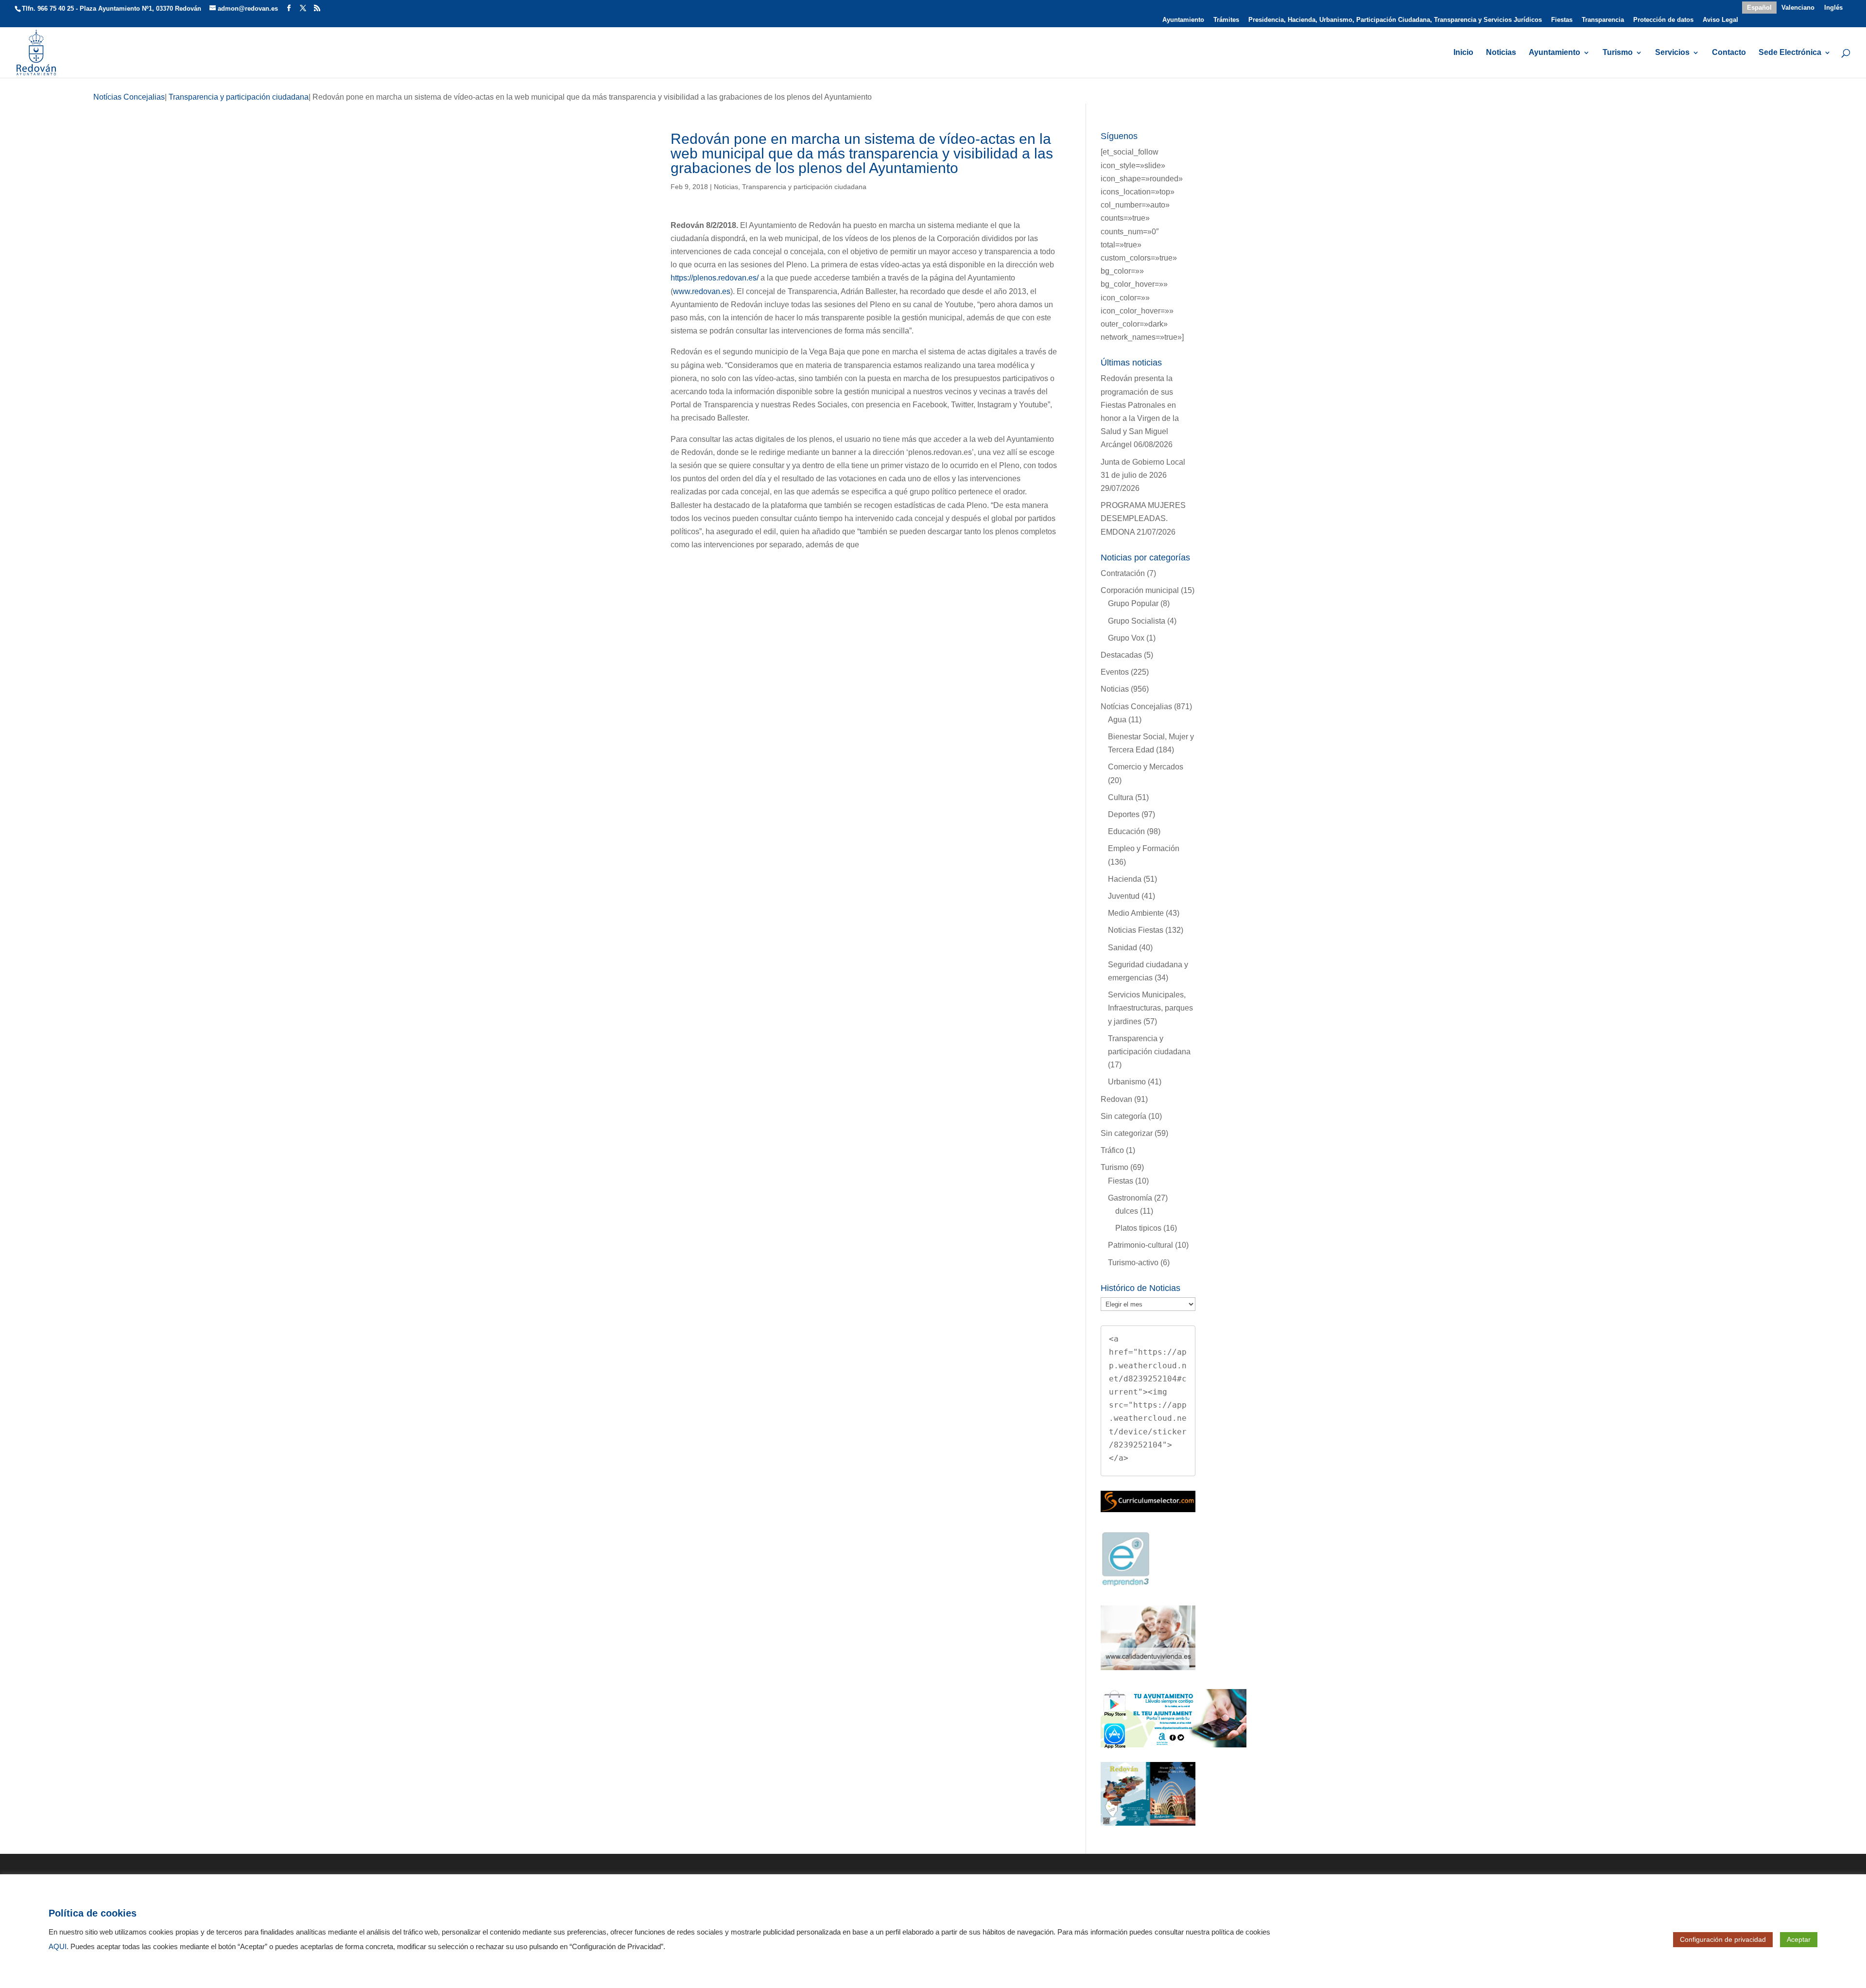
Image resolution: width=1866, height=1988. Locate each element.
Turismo (1618, 53)
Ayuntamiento (1183, 20)
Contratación (1123, 573)
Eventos (1115, 672)
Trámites (1226, 20)
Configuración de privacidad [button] (1723, 1939)
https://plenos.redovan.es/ (715, 278)
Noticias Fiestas (1136, 930)
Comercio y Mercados (1146, 767)
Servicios (1672, 53)
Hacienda (1125, 879)
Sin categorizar (1127, 1133)
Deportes (1124, 814)
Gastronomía (1130, 1198)
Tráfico (1112, 1150)
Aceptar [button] (1799, 1939)
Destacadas (1121, 655)
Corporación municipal (1140, 590)
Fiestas (1562, 20)
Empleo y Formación (1144, 848)
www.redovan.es (702, 291)
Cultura (1121, 797)
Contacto (1729, 53)
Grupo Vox (1126, 638)
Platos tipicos (1138, 1228)
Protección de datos (1663, 20)
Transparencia (1603, 20)
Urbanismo (1127, 1082)
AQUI (58, 1947)
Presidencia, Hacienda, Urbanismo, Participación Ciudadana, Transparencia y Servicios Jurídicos (1395, 20)
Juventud (1124, 896)
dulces (1127, 1211)
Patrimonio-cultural (1140, 1245)
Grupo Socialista (1137, 621)
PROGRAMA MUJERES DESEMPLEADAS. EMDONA (1143, 518)
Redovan (1116, 1099)
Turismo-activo (1133, 1263)
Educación (1126, 831)
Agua (1117, 720)
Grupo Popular (1133, 603)
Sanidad (1123, 948)
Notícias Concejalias (1136, 706)
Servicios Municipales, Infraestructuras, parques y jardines (1150, 1008)
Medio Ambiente (1136, 913)
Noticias (1501, 53)
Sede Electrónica (1790, 53)
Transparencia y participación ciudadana (804, 187)
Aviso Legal (1720, 20)
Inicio (1463, 53)
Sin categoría (1123, 1116)
